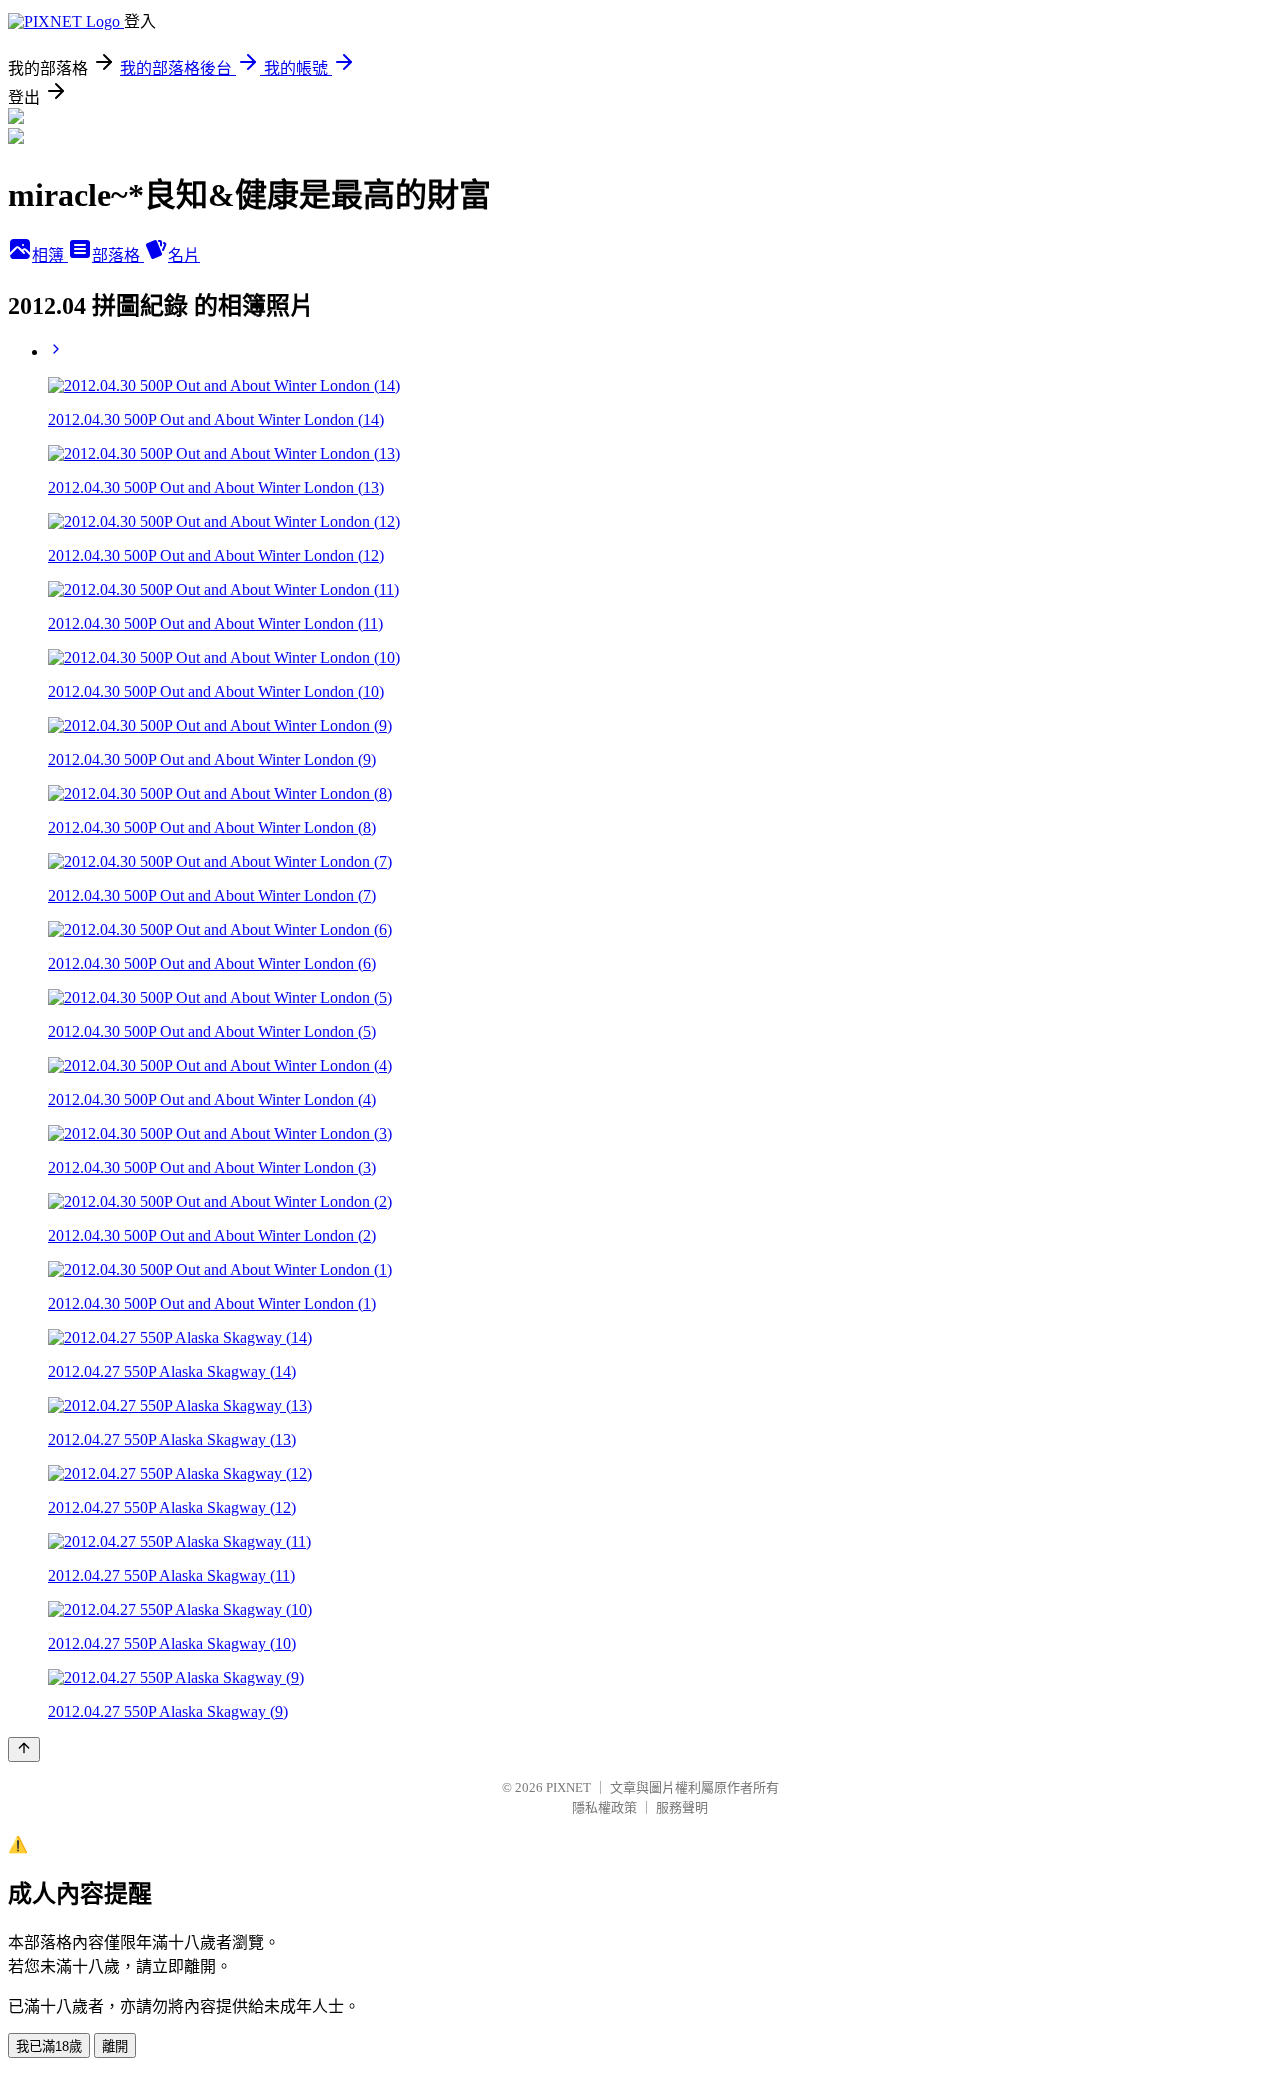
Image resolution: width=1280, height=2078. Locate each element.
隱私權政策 (604, 1807)
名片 (184, 255)
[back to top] (24, 1749)
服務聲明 (682, 1807)
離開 (115, 2046)
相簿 (50, 255)
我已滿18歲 (49, 2046)
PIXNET (568, 1787)
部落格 (118, 255)
